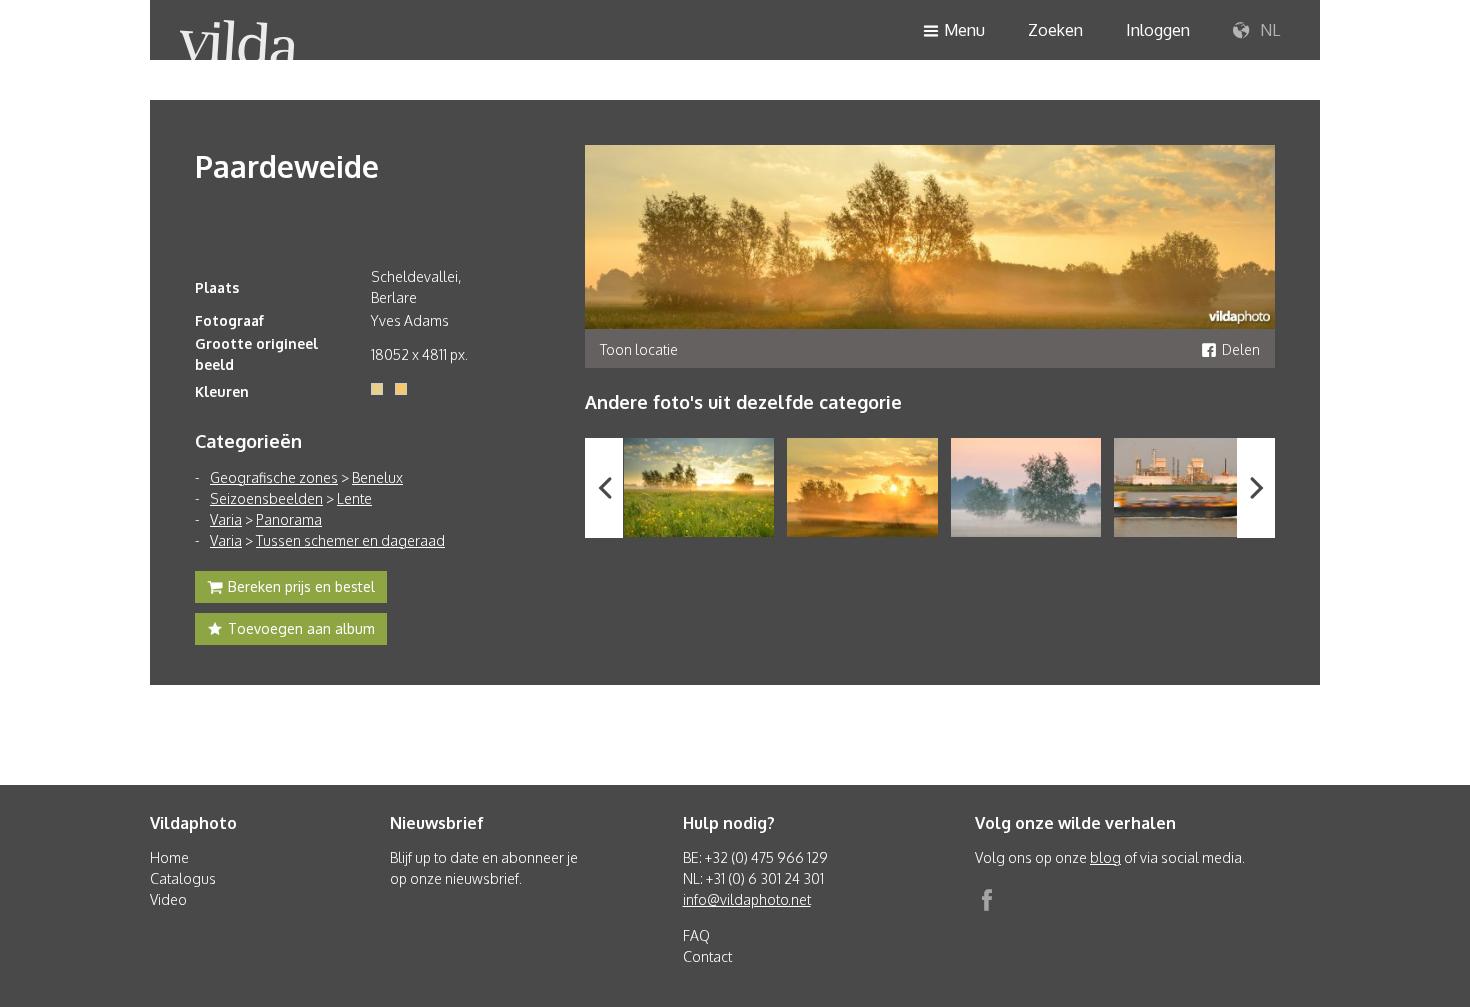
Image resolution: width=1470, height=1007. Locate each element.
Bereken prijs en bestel (301, 586)
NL (1268, 30)
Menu (964, 30)
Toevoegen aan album (301, 628)
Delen (1241, 349)
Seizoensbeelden (266, 498)
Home (169, 857)
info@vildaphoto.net (747, 899)
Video (168, 899)
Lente (354, 498)
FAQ (696, 935)
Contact (707, 956)
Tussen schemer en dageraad (350, 540)
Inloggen (1158, 30)
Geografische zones (274, 477)
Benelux (377, 477)
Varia (226, 519)
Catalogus (183, 878)
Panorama (289, 519)
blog (1105, 857)
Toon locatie (639, 349)
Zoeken (1055, 30)
